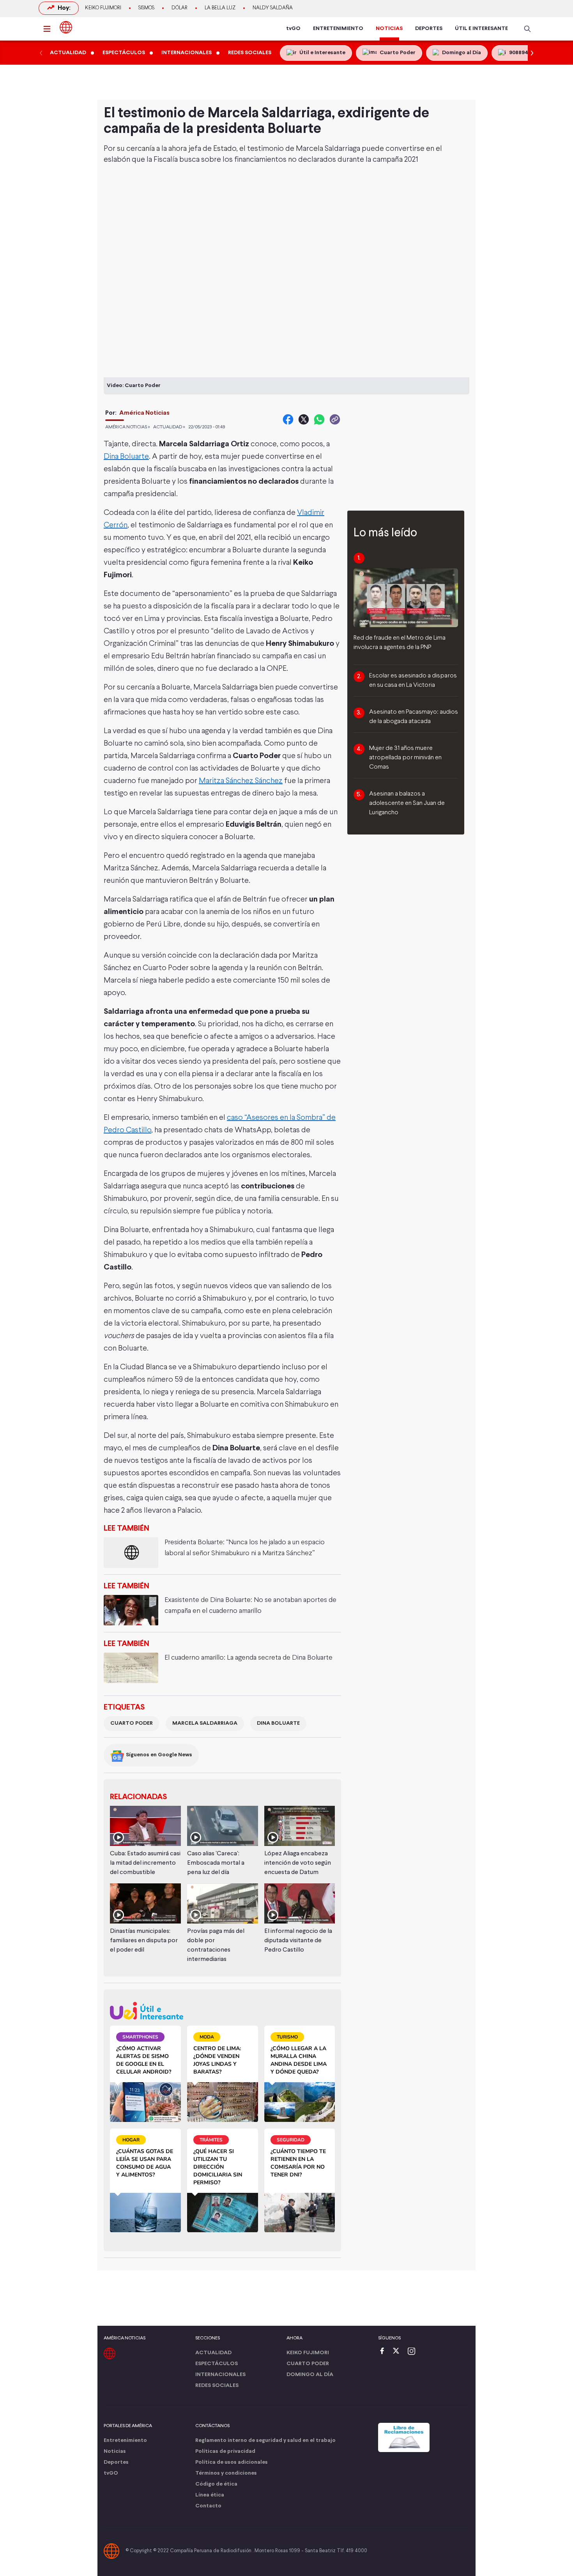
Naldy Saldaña (273, 8)
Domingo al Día (310, 2375)
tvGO (293, 29)
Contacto (208, 2506)
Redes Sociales (217, 2386)
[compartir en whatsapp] (319, 419)
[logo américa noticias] (66, 27)
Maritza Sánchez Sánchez (241, 781)
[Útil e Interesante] (222, 2011)
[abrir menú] (49, 29)
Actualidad (213, 2353)
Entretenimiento (125, 2441)
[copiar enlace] (335, 419)
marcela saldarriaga (205, 1723)
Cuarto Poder (132, 1723)
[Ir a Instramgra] (414, 2352)
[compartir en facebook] (288, 419)
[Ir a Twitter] (399, 2352)
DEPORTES (429, 29)
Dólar (180, 8)
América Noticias (144, 413)
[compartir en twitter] (304, 419)
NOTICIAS (389, 29)
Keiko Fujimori (103, 8)
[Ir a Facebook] (384, 2352)
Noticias (115, 2451)
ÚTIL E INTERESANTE (481, 29)
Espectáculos (217, 2364)
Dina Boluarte (126, 457)
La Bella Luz (220, 8)
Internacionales (220, 2375)
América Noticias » (128, 427)
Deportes (116, 2462)
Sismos (146, 8)
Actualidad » (169, 427)
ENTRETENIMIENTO (338, 29)
